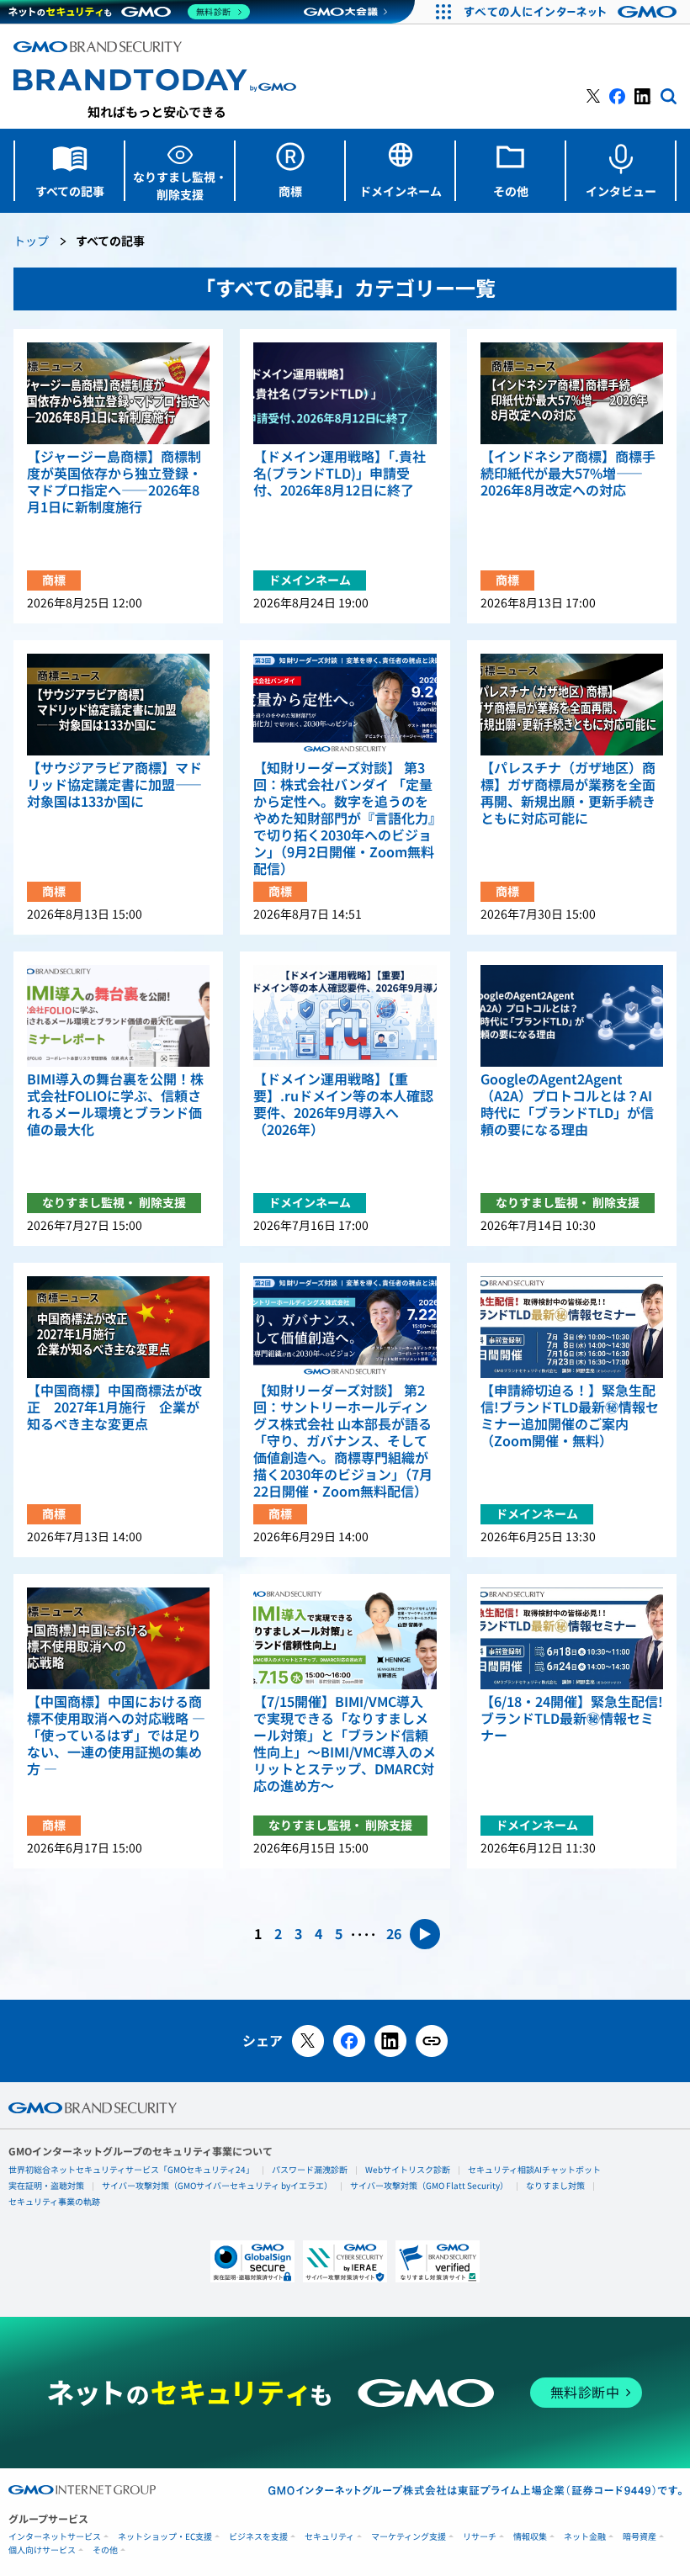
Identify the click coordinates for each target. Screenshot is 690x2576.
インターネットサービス (55, 2537)
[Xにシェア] (308, 2041)
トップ (31, 242)
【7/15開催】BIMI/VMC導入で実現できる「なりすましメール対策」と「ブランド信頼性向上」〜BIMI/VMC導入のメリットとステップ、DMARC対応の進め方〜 (345, 1744)
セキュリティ (329, 2537)
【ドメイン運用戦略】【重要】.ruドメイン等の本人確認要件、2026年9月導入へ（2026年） (343, 1105)
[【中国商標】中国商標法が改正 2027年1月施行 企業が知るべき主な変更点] (118, 1327)
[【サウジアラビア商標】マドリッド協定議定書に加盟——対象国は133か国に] (118, 705)
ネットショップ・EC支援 (165, 2537)
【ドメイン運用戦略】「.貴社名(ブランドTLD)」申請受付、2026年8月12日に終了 (340, 474)
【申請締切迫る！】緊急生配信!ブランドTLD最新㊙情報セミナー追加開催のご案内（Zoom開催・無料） (570, 1416)
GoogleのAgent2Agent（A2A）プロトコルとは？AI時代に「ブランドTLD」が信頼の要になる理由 (567, 1105)
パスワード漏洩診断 (310, 2170)
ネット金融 (585, 2537)
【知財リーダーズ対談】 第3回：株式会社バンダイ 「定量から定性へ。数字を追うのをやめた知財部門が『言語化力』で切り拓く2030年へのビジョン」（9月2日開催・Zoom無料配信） (344, 819)
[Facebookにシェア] (349, 2041)
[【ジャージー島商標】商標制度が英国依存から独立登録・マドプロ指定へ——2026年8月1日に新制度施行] (118, 393)
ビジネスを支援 (258, 2537)
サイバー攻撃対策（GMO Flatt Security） (429, 2186)
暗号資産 (640, 2537)
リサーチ (480, 2537)
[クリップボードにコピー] (432, 2041)
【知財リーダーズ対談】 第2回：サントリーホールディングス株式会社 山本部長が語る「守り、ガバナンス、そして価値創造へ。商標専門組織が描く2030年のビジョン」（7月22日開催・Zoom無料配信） (343, 1441)
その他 (105, 2550)
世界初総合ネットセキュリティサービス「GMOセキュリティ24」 (131, 2170)
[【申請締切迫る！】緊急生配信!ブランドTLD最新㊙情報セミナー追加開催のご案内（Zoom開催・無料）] (572, 1327)
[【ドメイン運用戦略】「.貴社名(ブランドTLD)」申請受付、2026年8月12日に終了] (345, 393)
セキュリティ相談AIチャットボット (534, 2170)
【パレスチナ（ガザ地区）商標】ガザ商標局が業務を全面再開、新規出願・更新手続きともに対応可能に (568, 793)
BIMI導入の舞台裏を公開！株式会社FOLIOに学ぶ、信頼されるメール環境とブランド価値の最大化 (115, 1105)
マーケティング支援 (409, 2537)
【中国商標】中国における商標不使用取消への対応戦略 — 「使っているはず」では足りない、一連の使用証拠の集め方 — (116, 1736)
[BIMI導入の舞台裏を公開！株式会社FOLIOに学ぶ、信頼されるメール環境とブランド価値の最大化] (118, 1016)
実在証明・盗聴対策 (46, 2186)
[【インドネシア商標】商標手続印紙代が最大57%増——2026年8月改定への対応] (572, 393)
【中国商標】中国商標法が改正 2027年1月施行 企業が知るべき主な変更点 (114, 1407)
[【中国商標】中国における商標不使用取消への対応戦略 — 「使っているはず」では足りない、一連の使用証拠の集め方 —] (118, 1638)
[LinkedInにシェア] (390, 2041)
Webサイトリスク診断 (408, 2170)
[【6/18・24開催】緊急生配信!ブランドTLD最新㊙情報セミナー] (572, 1638)
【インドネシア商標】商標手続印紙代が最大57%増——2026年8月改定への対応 (568, 474)
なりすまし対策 (555, 2186)
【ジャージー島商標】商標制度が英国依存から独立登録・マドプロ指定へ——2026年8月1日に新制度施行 (114, 482)
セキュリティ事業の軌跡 (54, 2202)
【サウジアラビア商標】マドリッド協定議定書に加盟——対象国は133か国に (114, 785)
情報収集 (530, 2537)
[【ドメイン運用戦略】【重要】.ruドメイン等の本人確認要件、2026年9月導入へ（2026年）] (345, 1016)
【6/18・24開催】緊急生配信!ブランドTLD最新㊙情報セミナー (572, 1719)
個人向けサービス (42, 2550)
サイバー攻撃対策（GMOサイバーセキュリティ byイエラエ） (217, 2186)
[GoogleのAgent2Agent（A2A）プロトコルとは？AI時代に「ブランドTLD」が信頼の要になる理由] (572, 1016)
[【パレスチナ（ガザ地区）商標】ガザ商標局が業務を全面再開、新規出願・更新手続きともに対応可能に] (572, 705)
